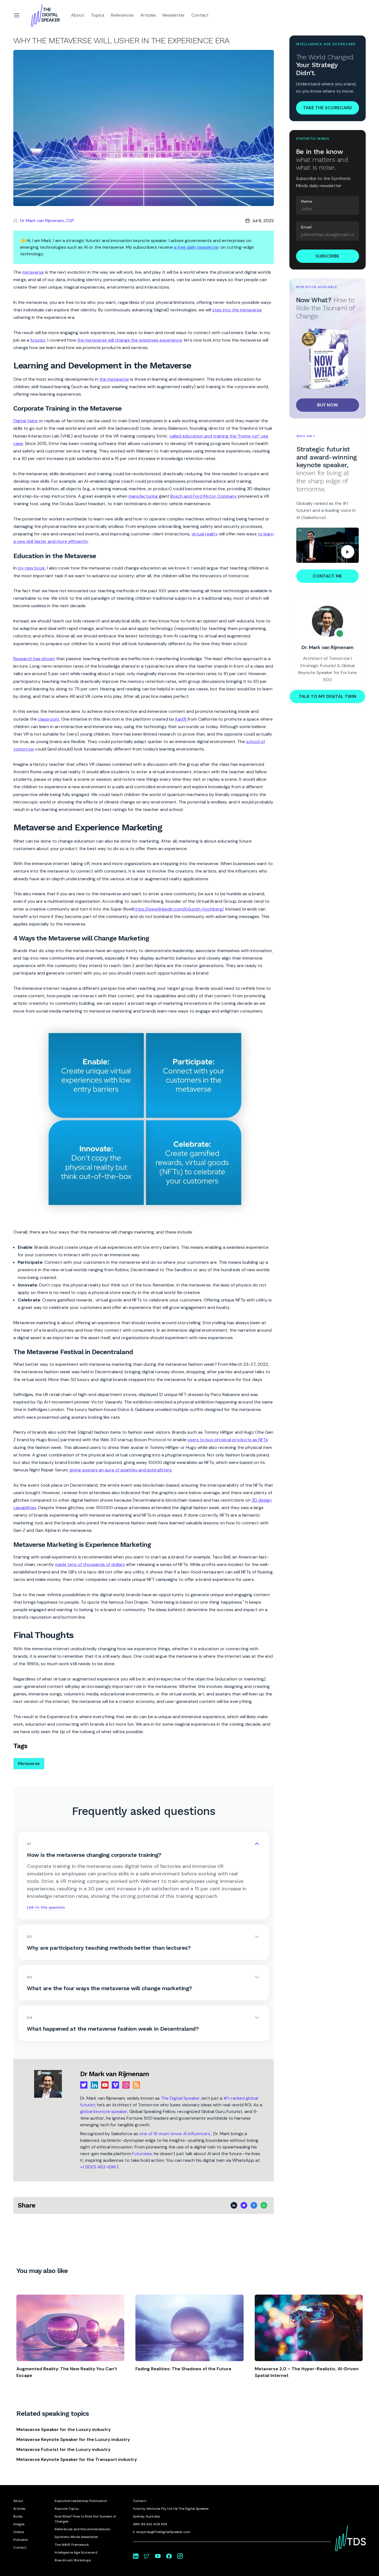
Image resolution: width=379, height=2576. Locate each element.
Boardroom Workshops (73, 2560)
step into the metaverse (237, 310)
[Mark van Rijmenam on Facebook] (169, 2556)
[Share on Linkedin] (234, 2205)
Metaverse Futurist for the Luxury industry (63, 2449)
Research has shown (34, 659)
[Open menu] (17, 15)
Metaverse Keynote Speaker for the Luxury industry (73, 2439)
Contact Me (327, 576)
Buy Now (328, 405)
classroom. (49, 719)
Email (306, 227)
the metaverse (114, 379)
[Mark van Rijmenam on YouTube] (158, 2556)
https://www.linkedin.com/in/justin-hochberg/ (178, 909)
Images (19, 2524)
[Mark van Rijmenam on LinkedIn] (136, 2556)
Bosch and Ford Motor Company (204, 496)
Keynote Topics (67, 2509)
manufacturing (143, 496)
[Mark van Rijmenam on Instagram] (180, 2556)
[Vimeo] (115, 2085)
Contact (200, 15)
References (122, 15)
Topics (98, 15)
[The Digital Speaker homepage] (46, 15)
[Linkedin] (94, 2085)
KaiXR (181, 719)
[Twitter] (84, 2085)
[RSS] (137, 2085)
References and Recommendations (83, 2529)
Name (307, 201)
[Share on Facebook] (254, 2205)
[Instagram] (126, 2085)
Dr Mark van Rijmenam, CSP (47, 221)
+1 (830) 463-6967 (99, 2167)
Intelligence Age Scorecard (76, 2552)
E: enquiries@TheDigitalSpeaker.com (162, 2532)
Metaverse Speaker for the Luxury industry (64, 2429)
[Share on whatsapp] (264, 2205)
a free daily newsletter (197, 247)
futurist (38, 340)
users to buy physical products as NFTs (228, 1440)
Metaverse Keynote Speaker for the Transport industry (77, 2459)
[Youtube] (105, 2085)
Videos (19, 2532)
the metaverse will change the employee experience (130, 340)
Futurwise (142, 2154)
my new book (31, 568)
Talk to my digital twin (327, 696)
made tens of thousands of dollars (90, 1564)
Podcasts (21, 2540)
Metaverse (29, 1763)
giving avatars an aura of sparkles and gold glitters (121, 1470)
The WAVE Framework (72, 2545)
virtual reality (205, 534)
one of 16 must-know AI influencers (175, 2134)
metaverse (33, 272)
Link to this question (46, 1907)
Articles (148, 15)
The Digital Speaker (180, 2098)
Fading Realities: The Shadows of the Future (183, 2369)
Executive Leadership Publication (81, 2501)
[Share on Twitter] (244, 2205)
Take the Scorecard (328, 108)
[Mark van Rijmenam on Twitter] (147, 2556)
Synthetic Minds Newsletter (76, 2537)
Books (18, 2516)
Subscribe (327, 256)
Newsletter (174, 15)
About (78, 15)
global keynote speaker (104, 2111)
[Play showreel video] (328, 545)
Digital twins (26, 421)
